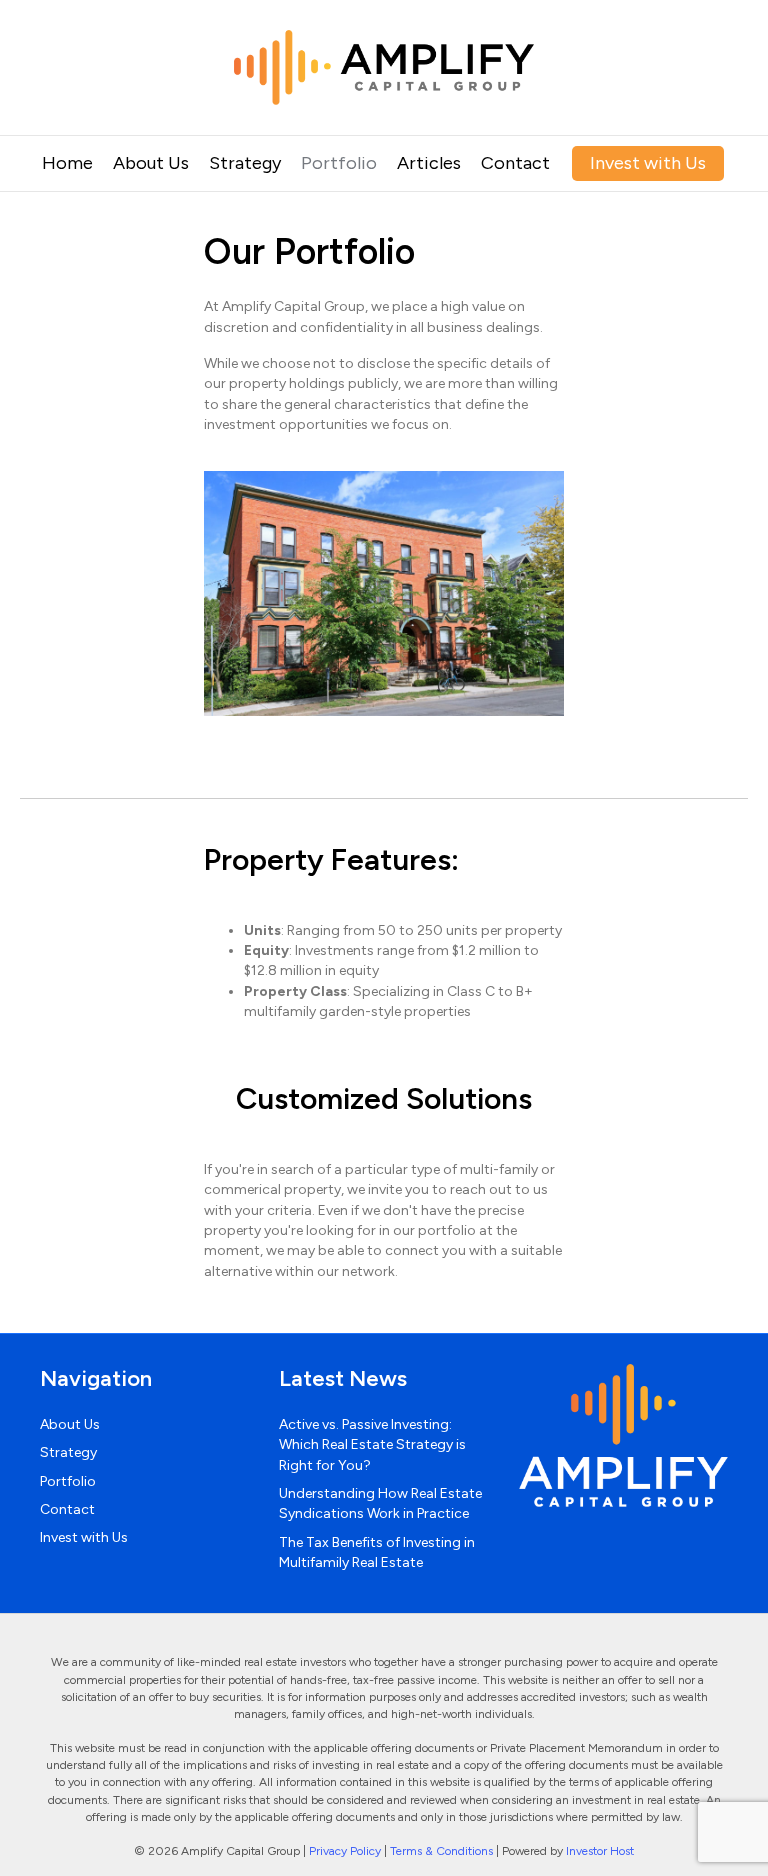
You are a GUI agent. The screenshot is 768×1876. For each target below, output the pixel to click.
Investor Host (600, 1851)
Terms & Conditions (441, 1851)
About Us (151, 163)
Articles (429, 163)
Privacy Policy (345, 1851)
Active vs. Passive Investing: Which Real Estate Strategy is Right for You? (372, 1445)
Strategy (245, 163)
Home (67, 163)
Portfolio (339, 163)
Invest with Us (648, 163)
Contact (515, 163)
